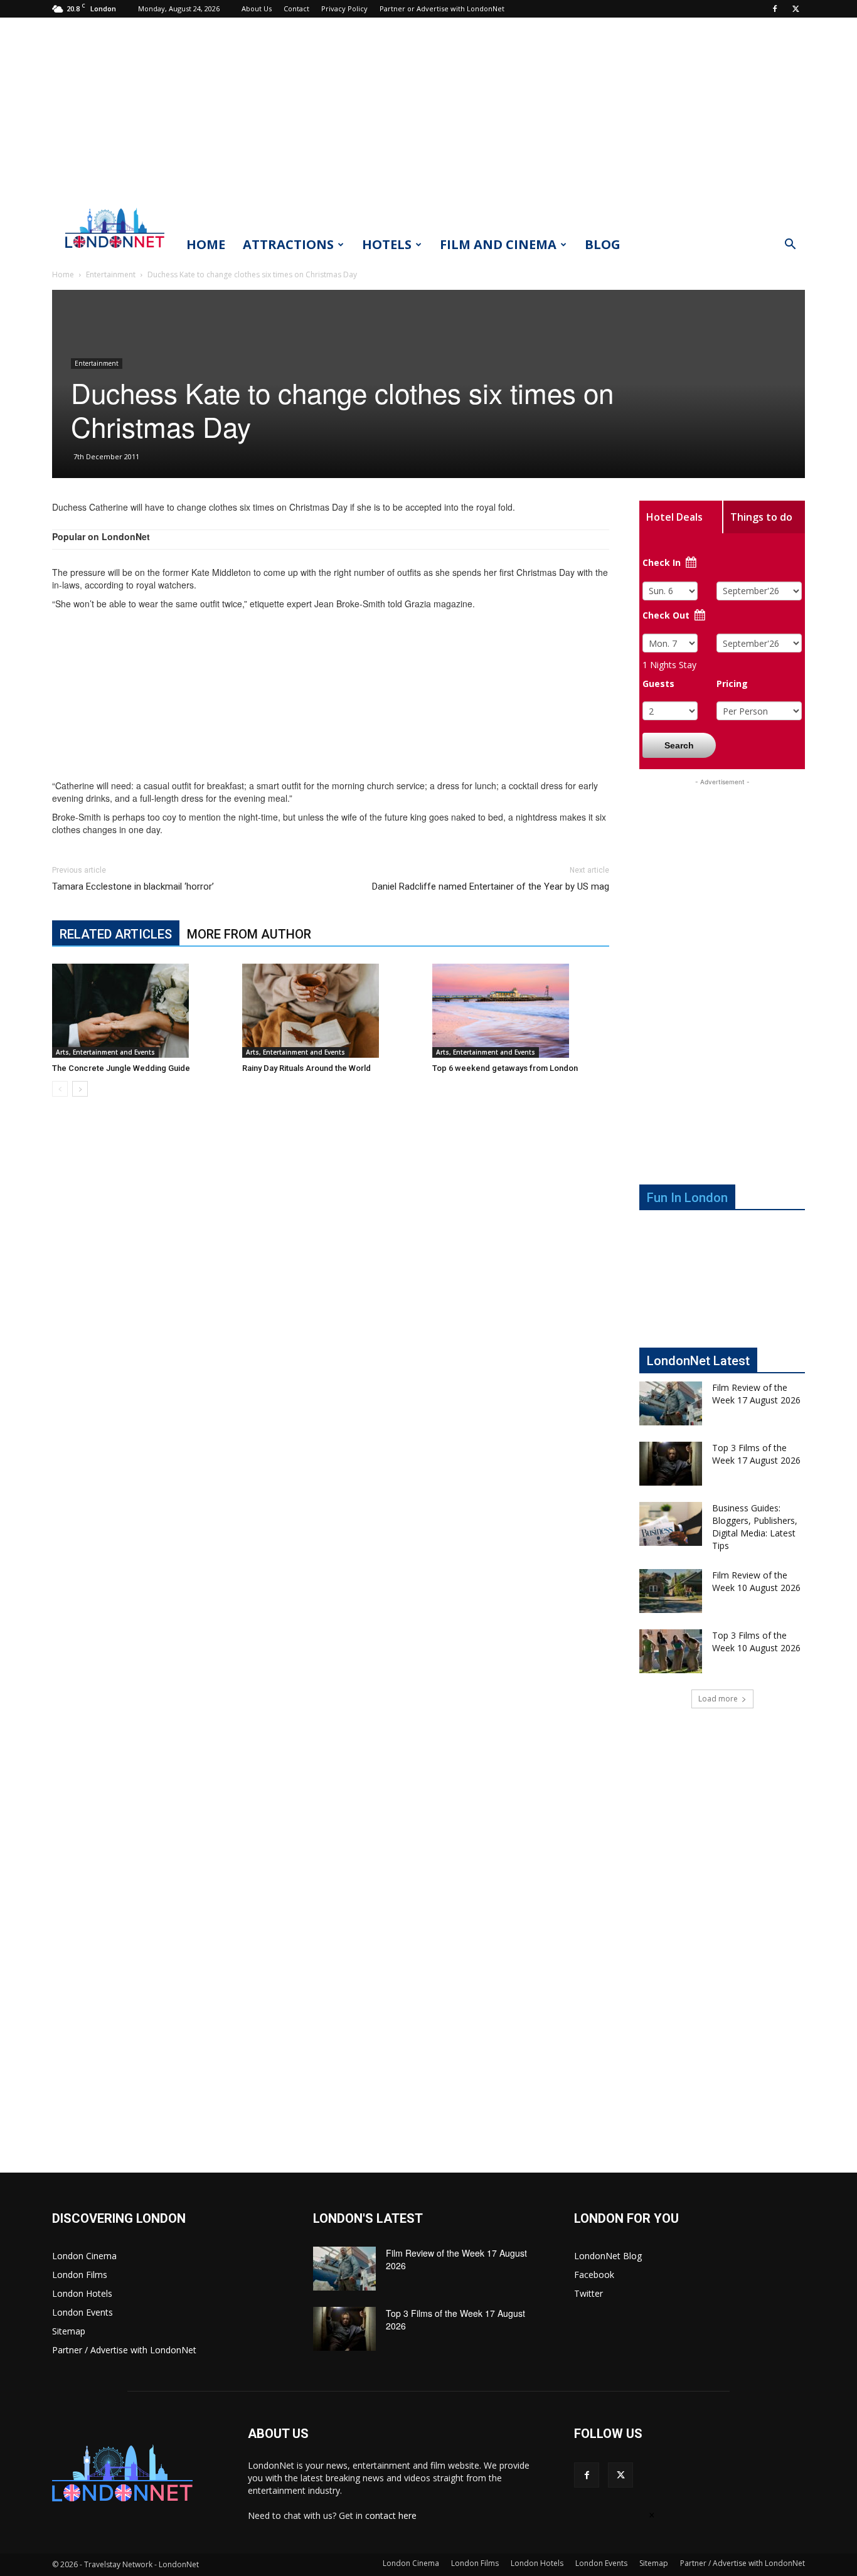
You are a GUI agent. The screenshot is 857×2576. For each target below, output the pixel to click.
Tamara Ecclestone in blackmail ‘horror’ (133, 886)
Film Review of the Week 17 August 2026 (756, 1394)
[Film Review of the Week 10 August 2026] (671, 1591)
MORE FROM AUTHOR (249, 934)
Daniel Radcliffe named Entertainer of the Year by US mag (491, 886)
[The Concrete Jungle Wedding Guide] (141, 1011)
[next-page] (80, 1089)
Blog (603, 244)
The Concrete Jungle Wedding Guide (121, 1068)
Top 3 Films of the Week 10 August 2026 (756, 1642)
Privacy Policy (344, 8)
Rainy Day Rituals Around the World (306, 1068)
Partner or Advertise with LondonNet (442, 8)
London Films (80, 2275)
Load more (718, 1699)
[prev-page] (60, 1089)
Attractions (288, 244)
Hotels (387, 244)
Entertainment (111, 274)
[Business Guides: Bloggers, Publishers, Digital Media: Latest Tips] (671, 1524)
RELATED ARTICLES (116, 934)
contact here (391, 2515)
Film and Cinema (498, 244)
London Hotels (82, 2293)
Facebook (594, 2275)
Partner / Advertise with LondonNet (124, 2350)
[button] (790, 246)
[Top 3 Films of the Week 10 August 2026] (671, 1651)
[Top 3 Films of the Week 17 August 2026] (671, 1464)
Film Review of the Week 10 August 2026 (756, 1581)
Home (206, 244)
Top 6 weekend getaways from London (505, 1068)
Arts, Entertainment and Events (105, 1052)
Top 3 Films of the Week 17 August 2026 (756, 1454)
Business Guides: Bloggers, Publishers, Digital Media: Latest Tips (755, 1527)
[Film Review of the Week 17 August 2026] (671, 1403)
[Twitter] (796, 9)
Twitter (588, 2293)
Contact (296, 8)
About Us (257, 8)
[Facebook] (775, 9)
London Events (83, 2312)
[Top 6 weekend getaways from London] (521, 1011)
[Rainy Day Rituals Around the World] (331, 1011)
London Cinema (84, 2256)
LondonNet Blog (608, 2256)
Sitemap (69, 2331)
